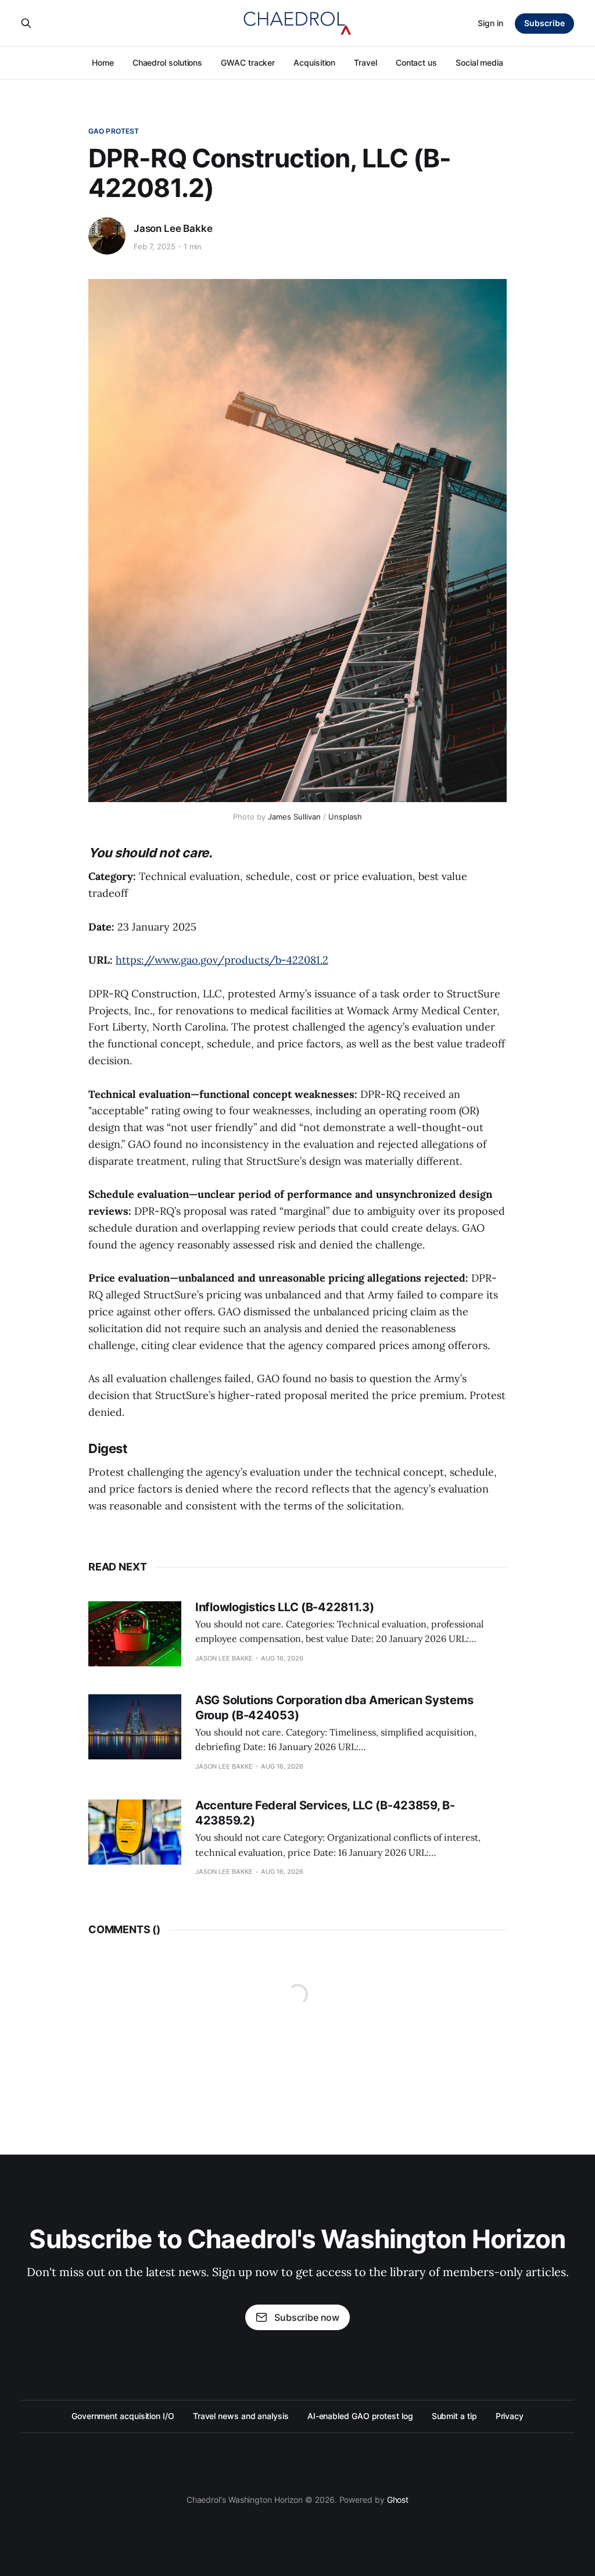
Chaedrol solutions (168, 62)
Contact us (416, 62)
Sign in (490, 23)
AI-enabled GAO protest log (360, 2416)
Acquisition (314, 62)
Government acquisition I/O (123, 2416)
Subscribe (544, 23)
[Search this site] (26, 23)
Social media (479, 62)
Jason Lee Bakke (173, 228)
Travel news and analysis (241, 2416)
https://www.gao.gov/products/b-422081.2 (222, 960)
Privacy (510, 2416)
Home (103, 62)
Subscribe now (307, 2317)
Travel (365, 62)
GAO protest (114, 131)
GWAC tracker (248, 62)
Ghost (398, 2500)
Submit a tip (454, 2416)
